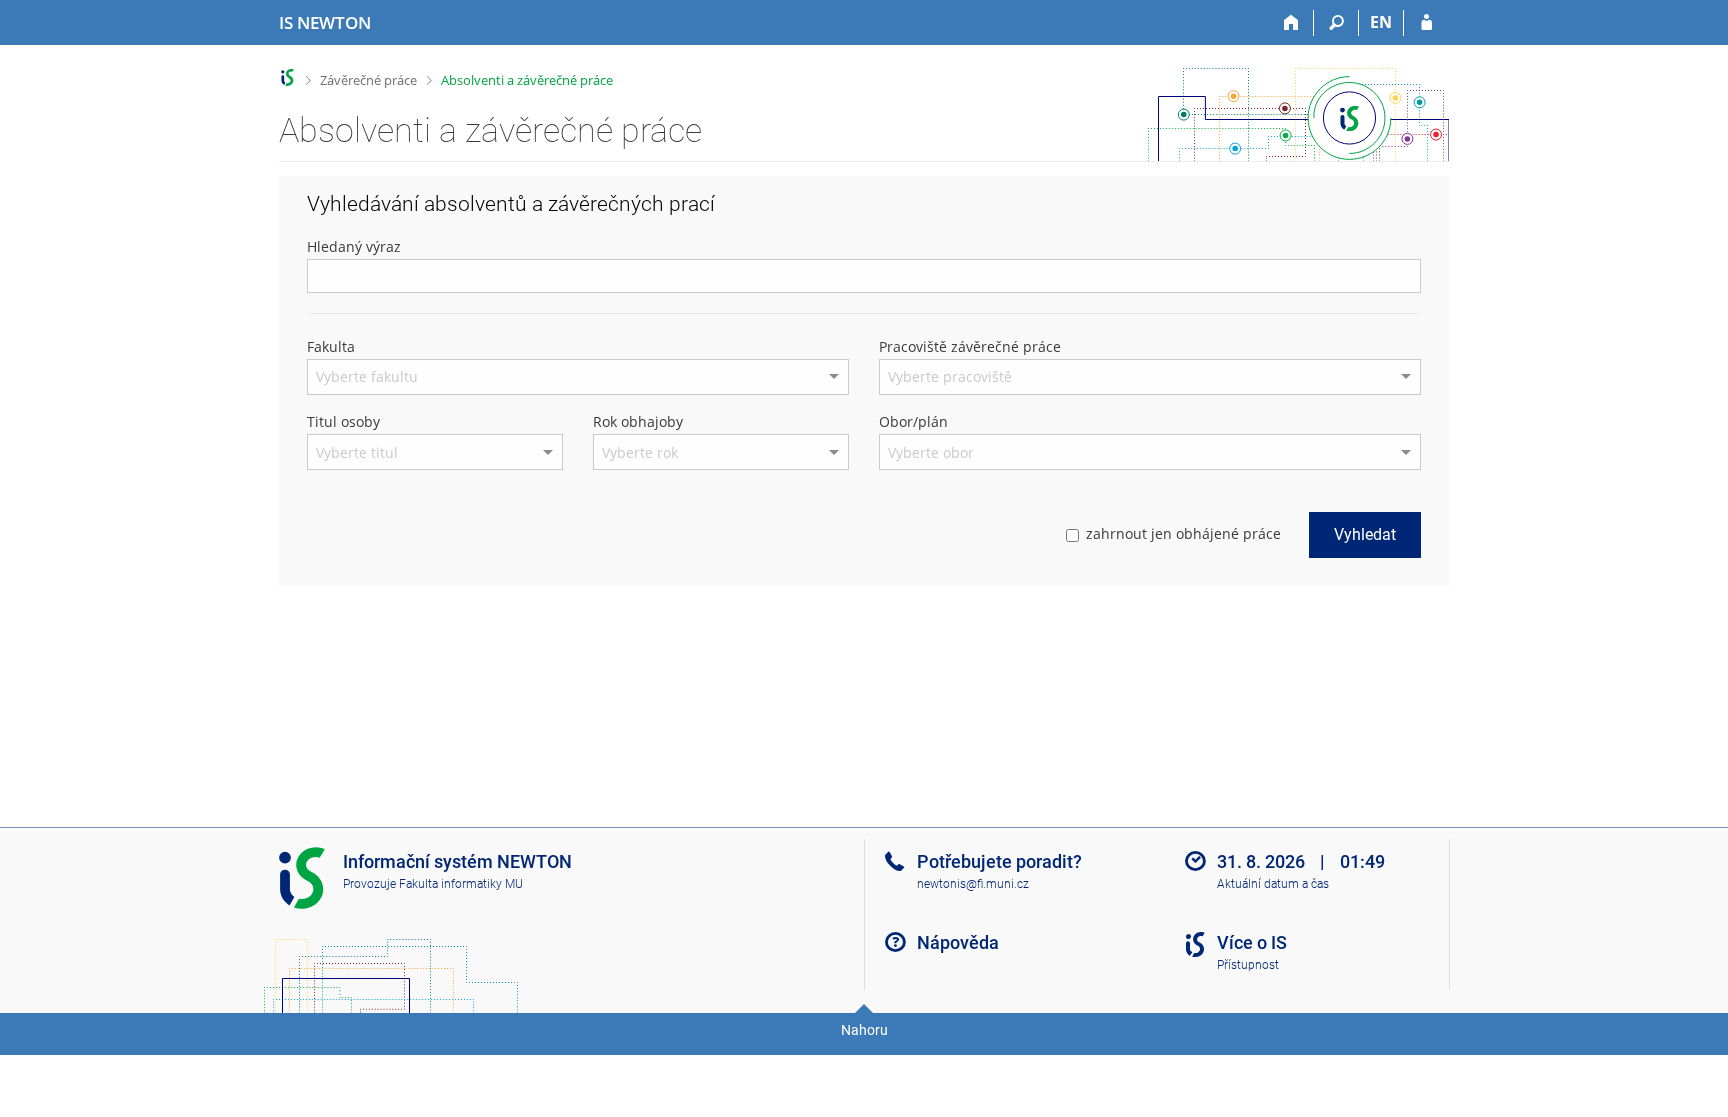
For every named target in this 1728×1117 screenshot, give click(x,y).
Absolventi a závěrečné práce (527, 80)
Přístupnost (1248, 965)
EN (1381, 22)
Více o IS (1252, 942)
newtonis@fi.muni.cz (973, 884)
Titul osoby (343, 421)
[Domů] (1291, 23)
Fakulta (331, 346)
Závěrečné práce (368, 80)
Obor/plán (913, 421)
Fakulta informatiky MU (461, 884)
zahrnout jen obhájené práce (1183, 533)
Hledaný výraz (354, 246)
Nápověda (958, 942)
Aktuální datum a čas (1273, 884)
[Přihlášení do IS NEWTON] (1426, 23)
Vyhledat (1365, 534)
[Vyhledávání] (1336, 23)
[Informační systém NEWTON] (287, 77)
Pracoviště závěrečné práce (970, 346)
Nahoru (864, 1030)
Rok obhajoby (638, 421)
